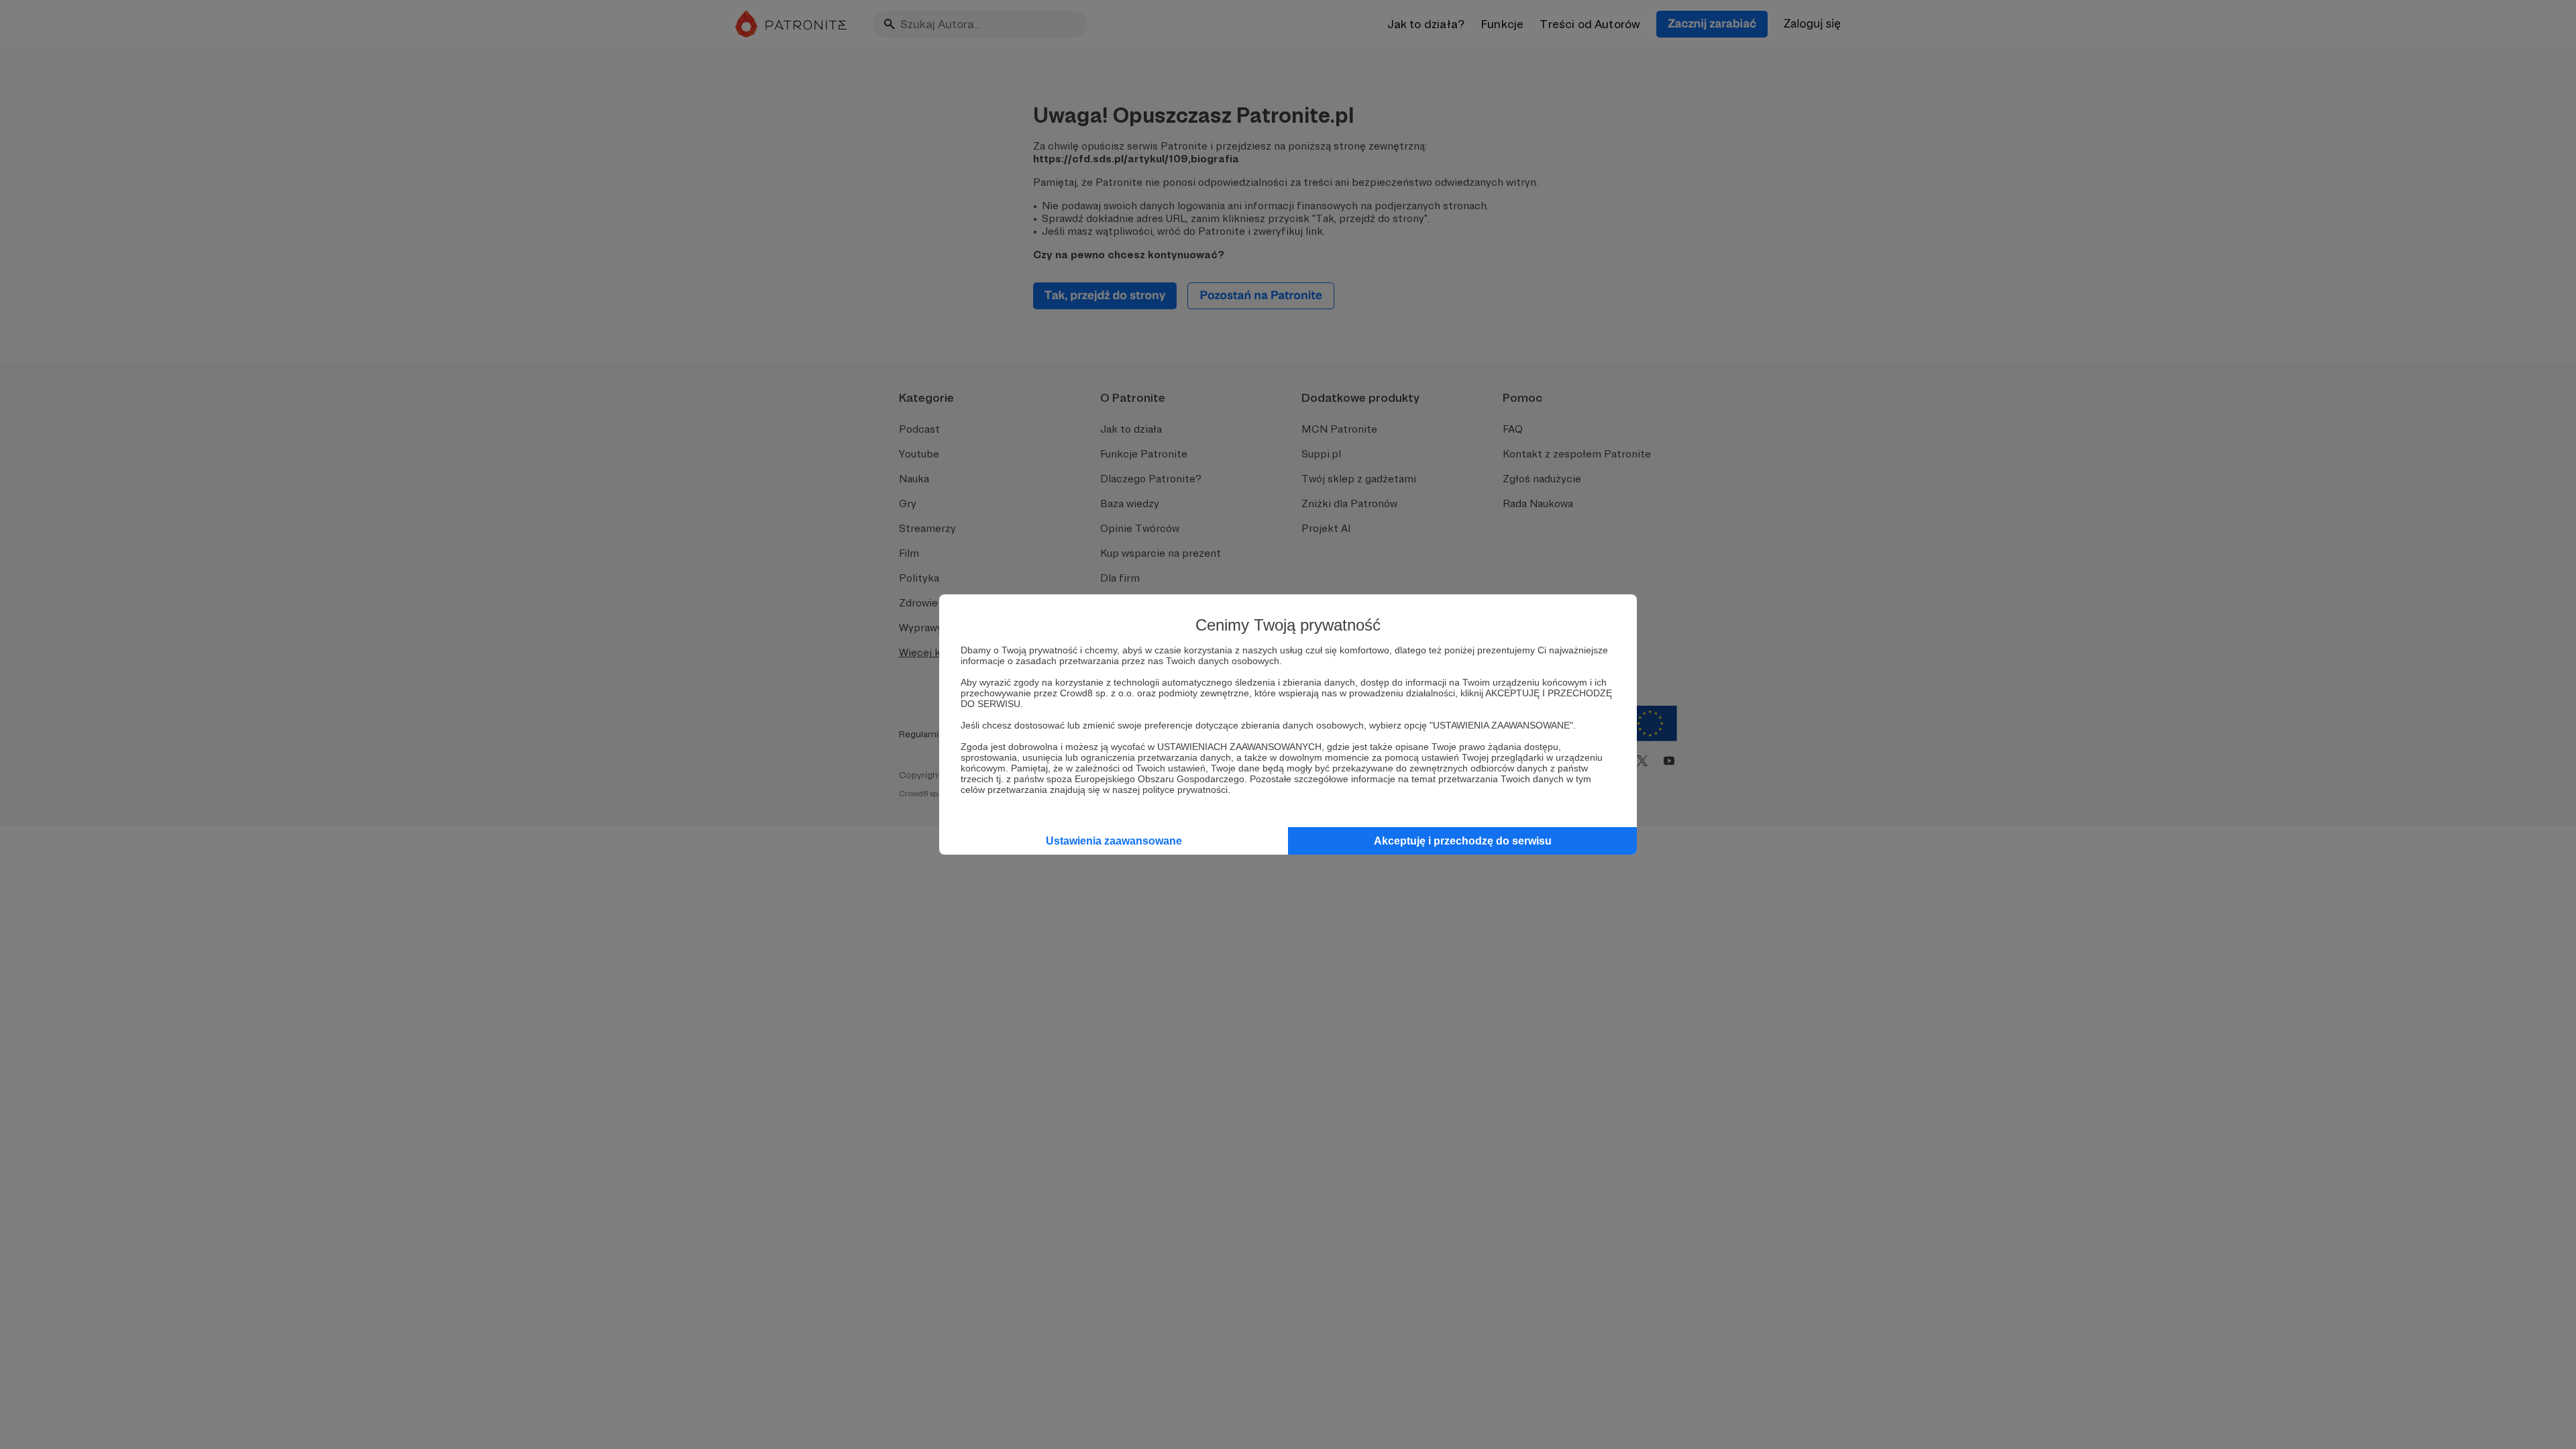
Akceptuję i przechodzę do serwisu (1463, 841)
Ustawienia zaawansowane (1114, 841)
